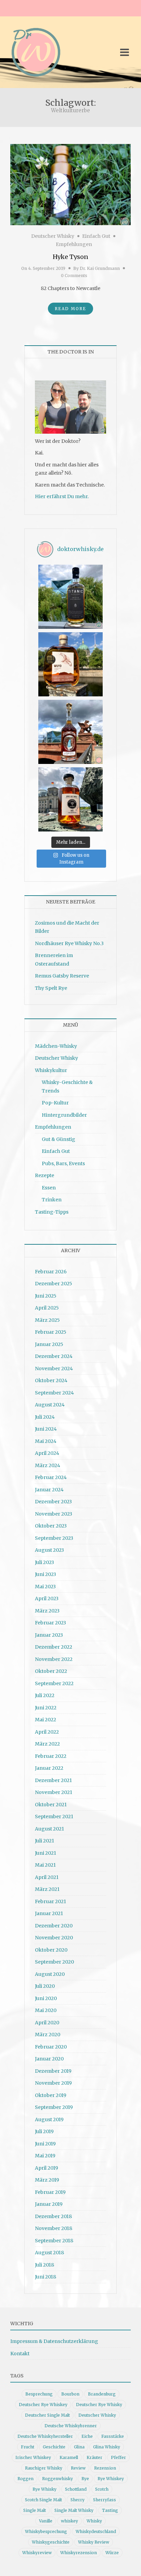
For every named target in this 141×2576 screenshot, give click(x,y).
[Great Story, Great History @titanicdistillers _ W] (70, 597)
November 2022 (54, 1659)
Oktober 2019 (51, 2095)
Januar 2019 (49, 2204)
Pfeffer (118, 2457)
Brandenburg (102, 2394)
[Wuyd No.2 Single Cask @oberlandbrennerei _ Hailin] (70, 664)
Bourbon (70, 2394)
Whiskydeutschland (96, 2531)
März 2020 (48, 2035)
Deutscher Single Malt (47, 2415)
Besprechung (39, 2394)
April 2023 (47, 1598)
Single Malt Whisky (74, 2510)
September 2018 (54, 2241)
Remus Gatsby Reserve (62, 976)
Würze (112, 2553)
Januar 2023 (49, 1635)
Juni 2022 (46, 1708)
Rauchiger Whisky (44, 2468)
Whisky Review (94, 2542)
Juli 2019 (44, 2131)
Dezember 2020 (54, 1926)
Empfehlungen (74, 244)
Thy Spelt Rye (51, 988)
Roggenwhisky (57, 2479)
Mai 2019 (45, 2156)
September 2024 (54, 1393)
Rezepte (44, 1175)
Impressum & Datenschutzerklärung (54, 2341)
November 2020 (54, 1938)
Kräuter (94, 2457)
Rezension (105, 2468)
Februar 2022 (51, 1756)
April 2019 (47, 2168)
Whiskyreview (37, 2553)
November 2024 (54, 1369)
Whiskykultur (51, 1070)
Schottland (76, 2489)
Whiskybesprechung (46, 2531)
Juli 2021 (44, 1841)
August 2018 (49, 2253)
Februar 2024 (51, 1477)
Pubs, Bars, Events (63, 1163)
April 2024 (47, 1453)
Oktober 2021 (51, 1805)
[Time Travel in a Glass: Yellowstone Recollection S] (70, 732)
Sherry (78, 2500)
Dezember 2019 (53, 2071)
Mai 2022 (46, 1720)
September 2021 (54, 1817)
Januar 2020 (49, 2059)
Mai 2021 (45, 1865)
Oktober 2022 (51, 1671)
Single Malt (35, 2510)
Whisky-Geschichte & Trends (67, 1087)
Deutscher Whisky (53, 236)
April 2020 (47, 2023)
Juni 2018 (46, 2277)
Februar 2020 (51, 2047)
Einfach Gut (96, 236)
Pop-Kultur (55, 1103)
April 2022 (47, 1732)
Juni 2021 (46, 1853)
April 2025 (47, 1308)
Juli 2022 (45, 1695)
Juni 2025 (46, 1296)
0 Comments (74, 276)
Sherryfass (105, 2500)
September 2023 (54, 1538)
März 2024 (48, 1465)
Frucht (28, 2447)
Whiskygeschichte (51, 2542)
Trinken (52, 1200)
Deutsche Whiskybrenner (71, 2426)
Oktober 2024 (51, 1380)
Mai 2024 (46, 1441)
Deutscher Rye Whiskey (43, 2405)
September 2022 (54, 1683)
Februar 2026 (51, 1272)
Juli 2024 (45, 1417)
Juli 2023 (44, 1562)
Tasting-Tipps (52, 1212)
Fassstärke (113, 2436)
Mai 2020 (46, 2010)
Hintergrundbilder (64, 1115)
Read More (70, 309)
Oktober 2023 (51, 1526)
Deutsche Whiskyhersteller (45, 2436)
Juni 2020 (46, 1998)
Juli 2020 (45, 1986)
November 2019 (53, 2083)
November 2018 (54, 2228)
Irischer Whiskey (33, 2457)
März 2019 (47, 2180)
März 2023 (47, 1611)
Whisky (94, 2521)
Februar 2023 (50, 1623)
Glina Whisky (107, 2447)
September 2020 (54, 1962)
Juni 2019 (45, 2144)
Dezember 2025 (54, 1284)
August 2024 (50, 1405)
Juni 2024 (46, 1429)
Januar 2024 (49, 1490)
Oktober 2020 (51, 1950)
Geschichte (54, 2447)
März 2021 (47, 1889)
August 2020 (50, 1974)
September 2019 (54, 2107)
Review (78, 2468)
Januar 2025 (49, 1344)
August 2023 (49, 1550)
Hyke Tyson (70, 257)
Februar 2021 (50, 1901)
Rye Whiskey (111, 2479)
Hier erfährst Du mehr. (62, 496)
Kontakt (20, 2354)
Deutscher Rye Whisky (99, 2405)
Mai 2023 (45, 1587)
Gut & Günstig (59, 1139)
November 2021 (54, 1792)
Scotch (102, 2489)
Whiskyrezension (79, 2553)
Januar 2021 (49, 1913)
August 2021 (49, 1829)
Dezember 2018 (53, 2216)
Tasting (110, 2510)
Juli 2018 (44, 2265)
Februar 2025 (51, 1332)
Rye (85, 2479)
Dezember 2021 (53, 1780)
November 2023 (54, 1514)
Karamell (69, 2457)
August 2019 (49, 2119)
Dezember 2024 (54, 1356)
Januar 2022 (49, 1768)
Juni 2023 (46, 1574)
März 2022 (47, 1744)
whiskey (69, 2521)
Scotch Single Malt (43, 2500)
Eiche (87, 2436)
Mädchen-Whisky (56, 1046)
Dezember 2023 (53, 1502)
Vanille (46, 2521)
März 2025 (47, 1320)
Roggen (25, 2479)
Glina (79, 2447)
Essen (49, 1188)
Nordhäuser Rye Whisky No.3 (69, 943)
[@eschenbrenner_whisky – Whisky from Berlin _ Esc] (70, 799)
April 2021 (47, 1877)
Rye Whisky (44, 2489)
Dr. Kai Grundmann (100, 268)
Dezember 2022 (54, 1647)
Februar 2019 (50, 2192)
